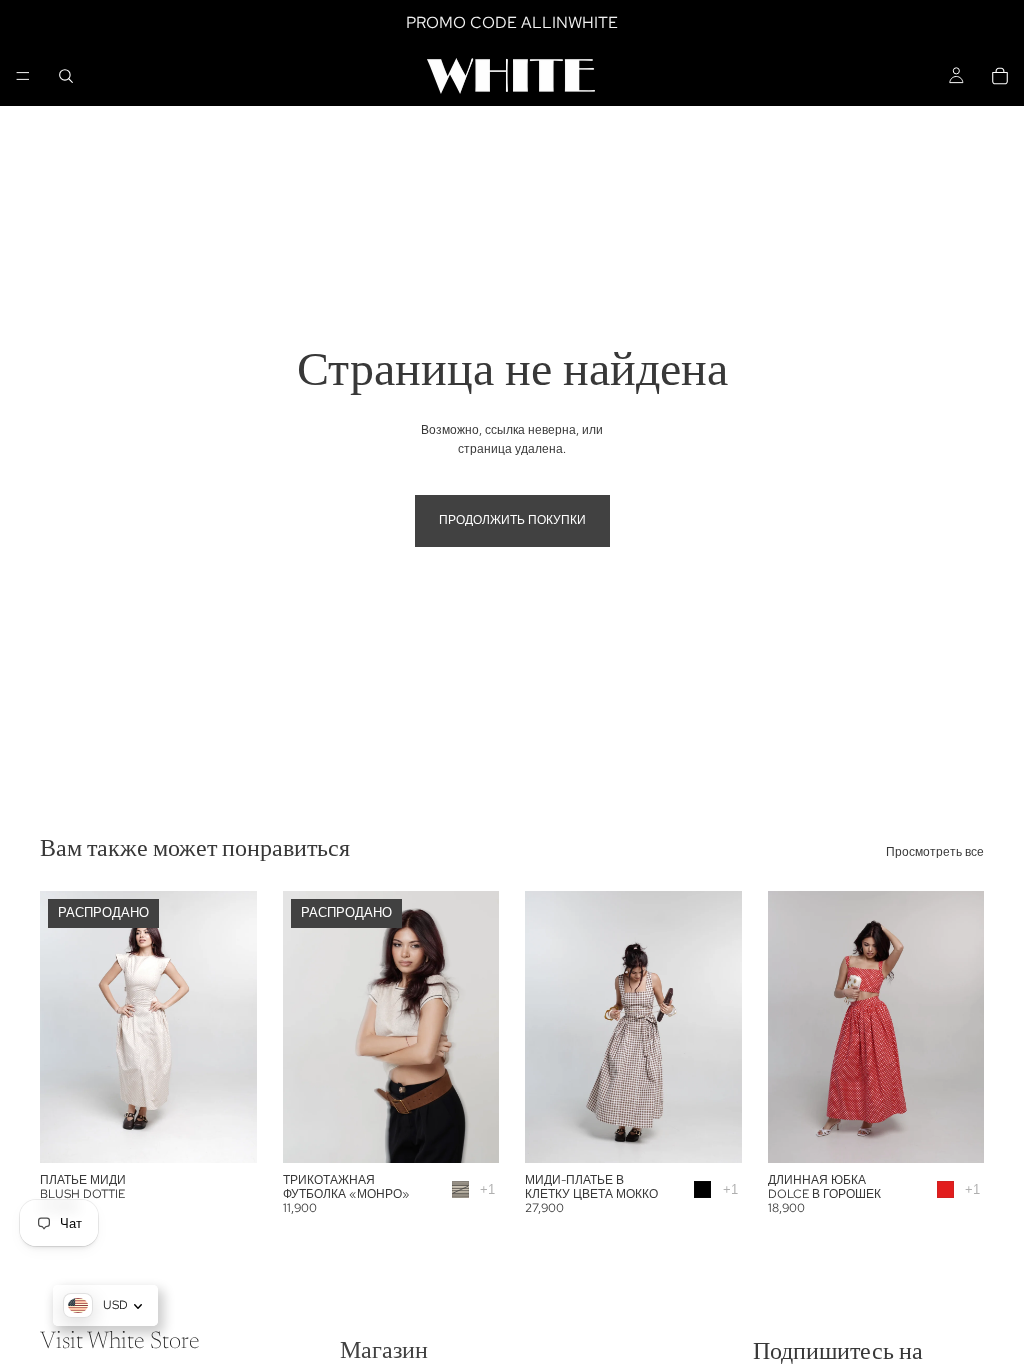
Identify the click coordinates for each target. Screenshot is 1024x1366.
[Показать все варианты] (487, 1189)
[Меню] (23, 76)
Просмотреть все (935, 852)
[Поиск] (66, 76)
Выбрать (728, 1131)
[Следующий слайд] (235, 1027)
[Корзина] (1000, 76)
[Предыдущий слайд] (62, 1027)
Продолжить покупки (512, 520)
